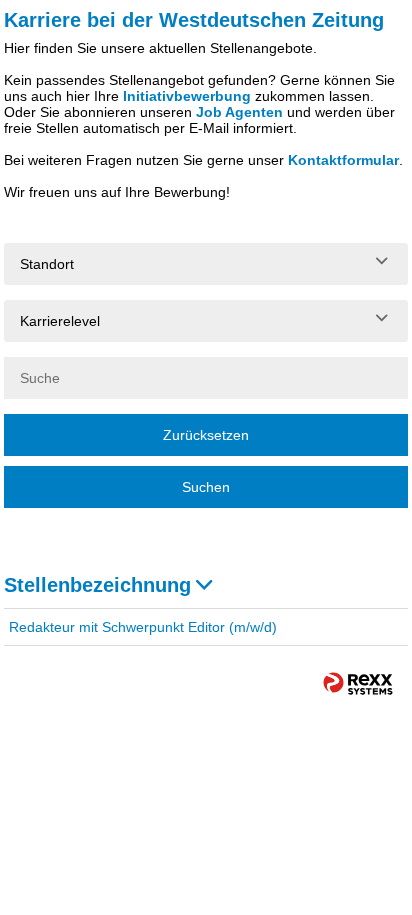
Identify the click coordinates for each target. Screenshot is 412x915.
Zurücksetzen (206, 435)
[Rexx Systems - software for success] (358, 683)
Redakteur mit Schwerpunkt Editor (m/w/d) (143, 627)
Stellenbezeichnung (97, 585)
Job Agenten (239, 112)
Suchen (206, 487)
